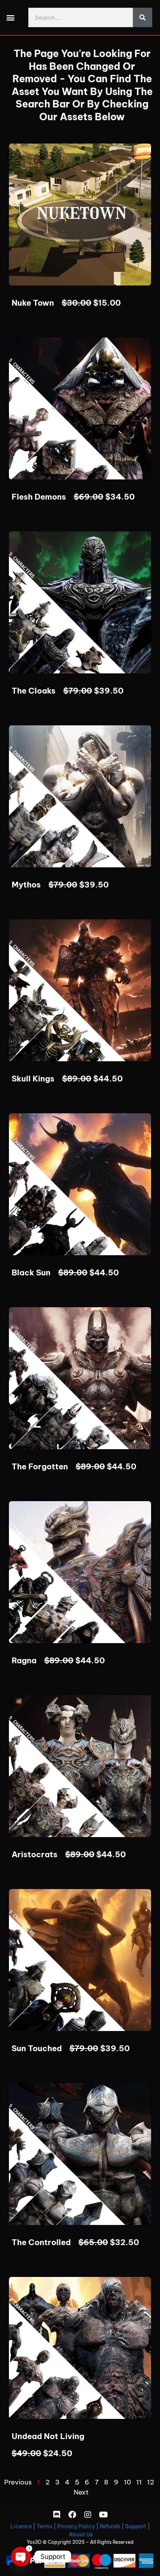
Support (136, 2526)
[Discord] (57, 2515)
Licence (21, 2526)
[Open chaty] (21, 2557)
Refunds (110, 2526)
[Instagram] (88, 2515)
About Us (81, 2534)
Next (81, 2492)
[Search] (143, 17)
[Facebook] (72, 2515)
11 (139, 2482)
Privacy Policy (76, 2526)
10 (127, 2482)
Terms (44, 2526)
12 (151, 2482)
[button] (10, 18)
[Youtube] (103, 2515)
